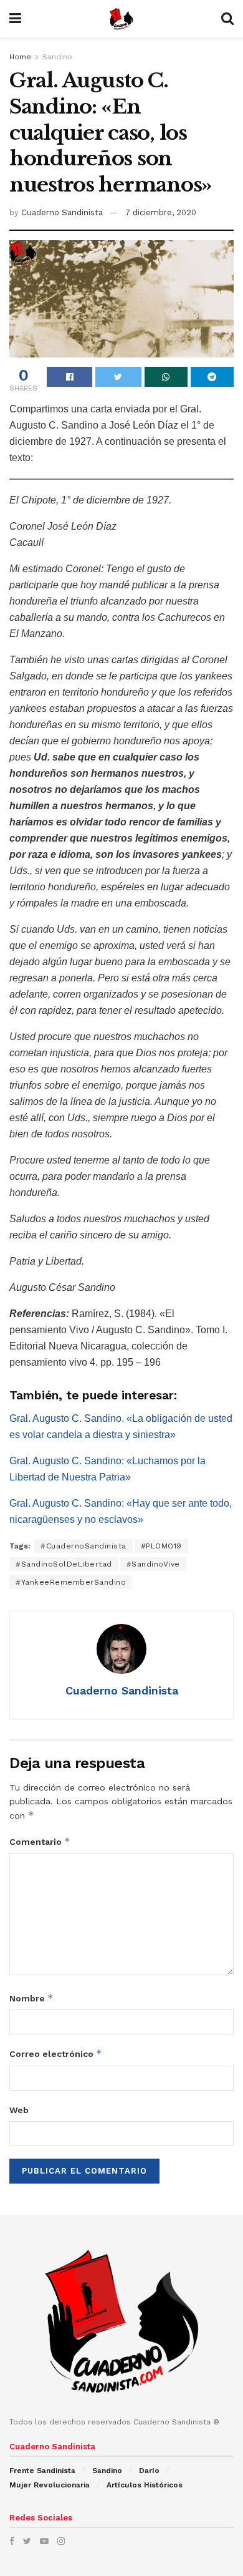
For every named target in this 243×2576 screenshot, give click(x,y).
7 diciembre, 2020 (161, 212)
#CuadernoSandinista (83, 1546)
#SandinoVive (153, 1564)
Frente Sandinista (42, 2471)
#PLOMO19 (161, 1546)
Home (20, 57)
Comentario (40, 1841)
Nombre (31, 1998)
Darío (149, 2471)
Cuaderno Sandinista (62, 212)
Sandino (57, 57)
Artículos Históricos (145, 2485)
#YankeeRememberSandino (71, 1582)
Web (19, 2110)
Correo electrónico (56, 2054)
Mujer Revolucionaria (50, 2485)
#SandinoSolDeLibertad (64, 1564)
